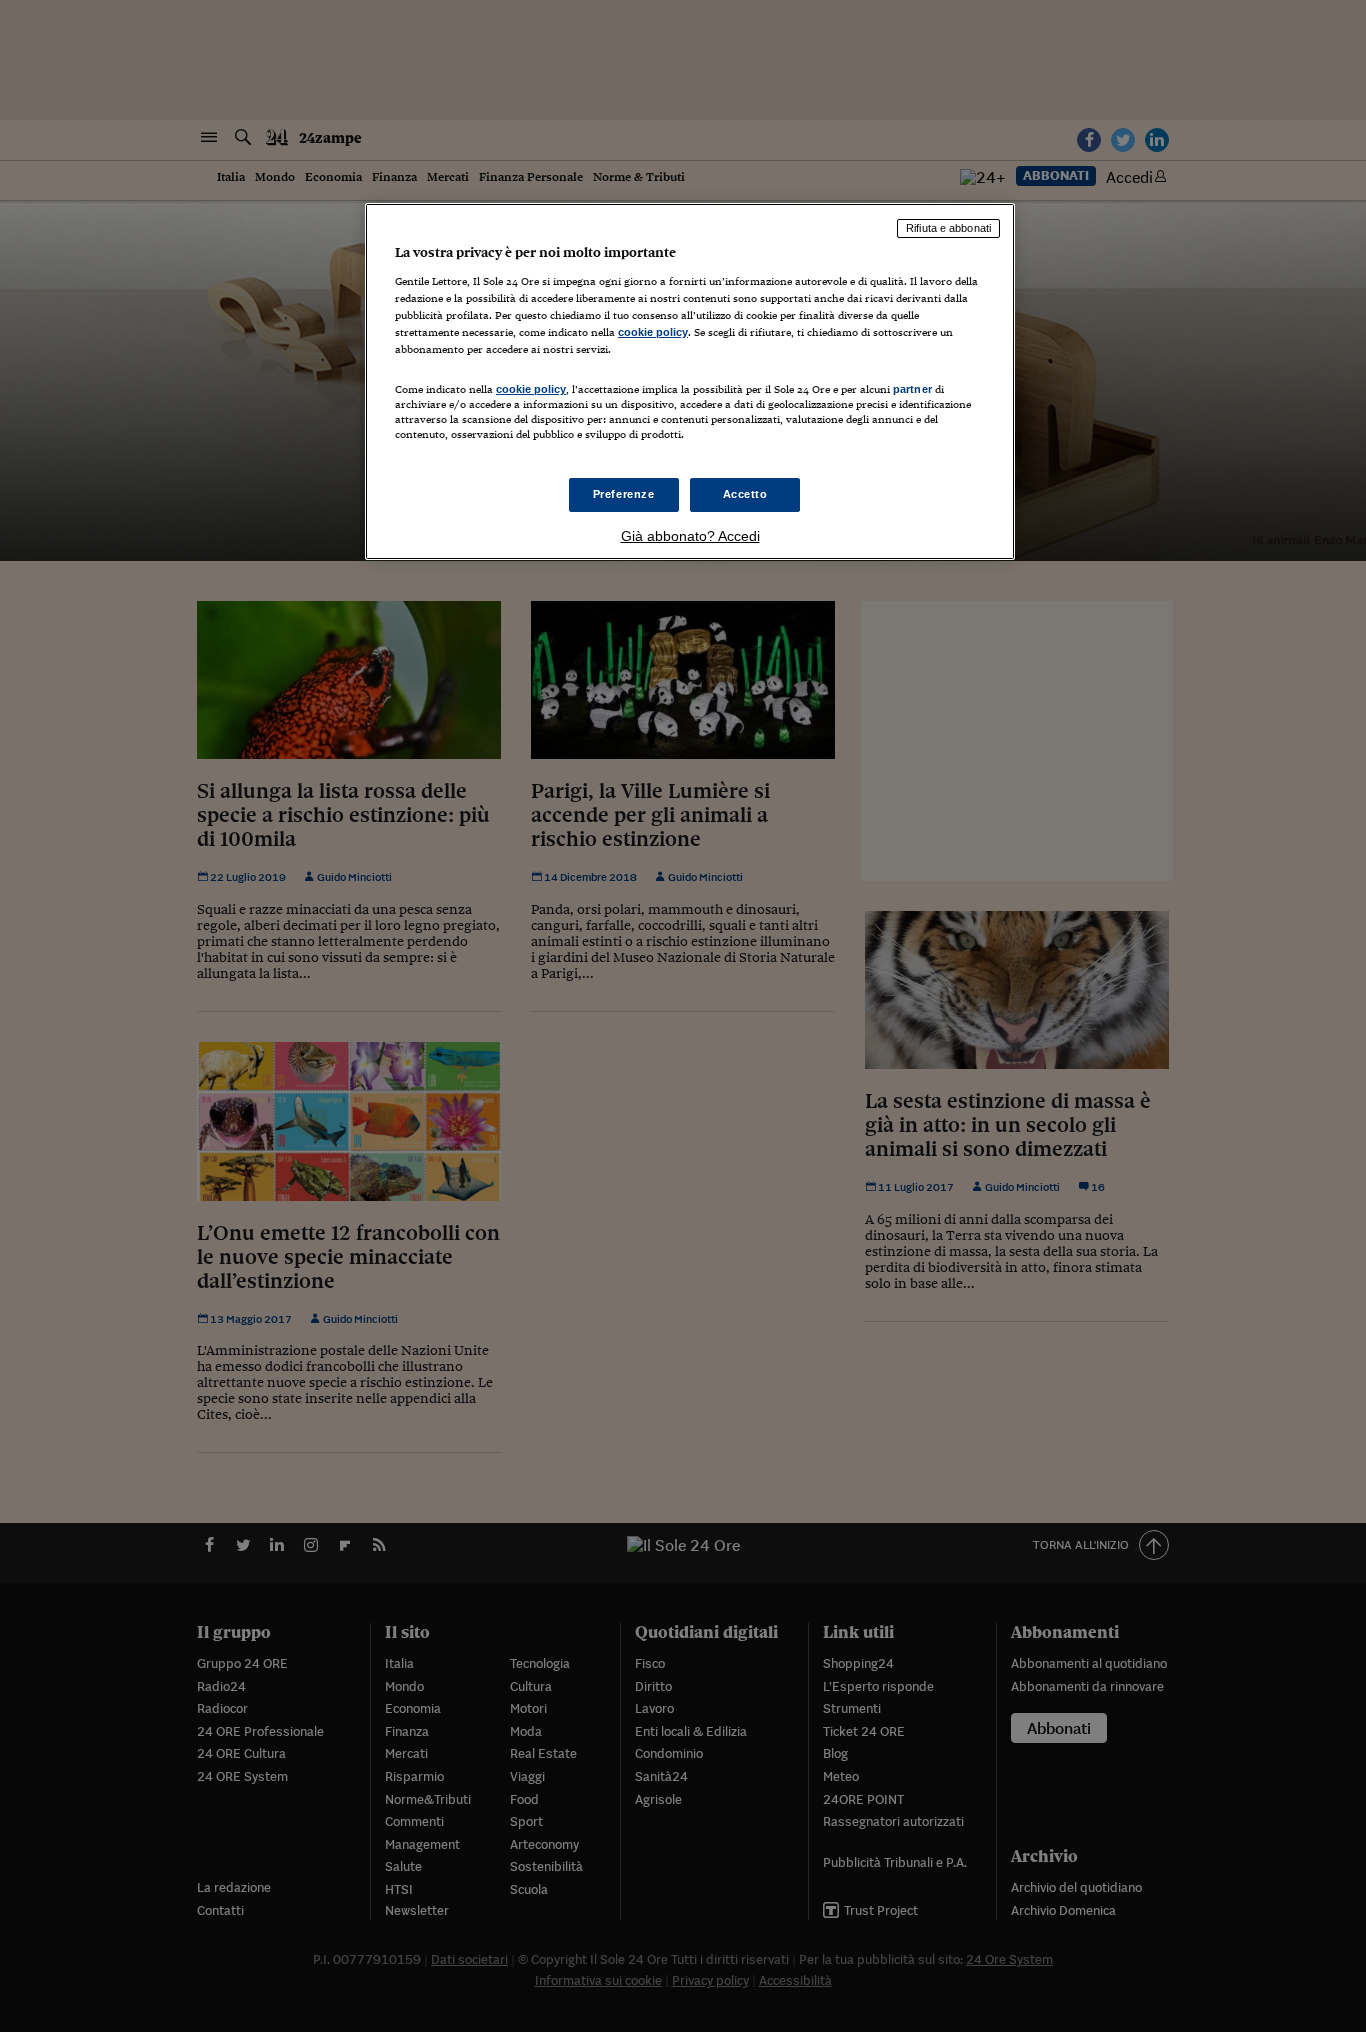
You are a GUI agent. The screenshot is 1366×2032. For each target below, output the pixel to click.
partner (912, 389)
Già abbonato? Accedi (690, 536)
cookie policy (653, 332)
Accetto (745, 494)
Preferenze (624, 494)
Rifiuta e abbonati (948, 228)
